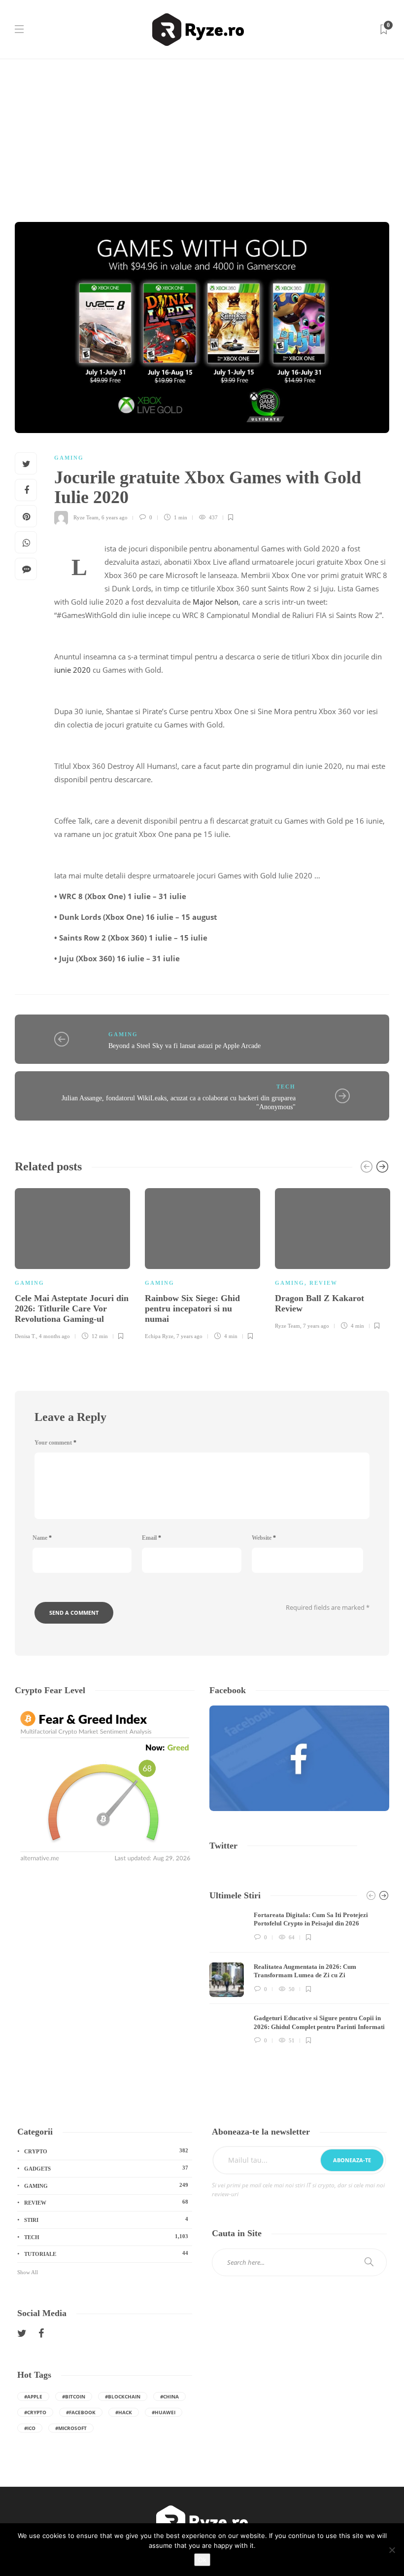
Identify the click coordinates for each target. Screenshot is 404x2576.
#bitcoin (74, 2396)
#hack (124, 2412)
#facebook (81, 2412)
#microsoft (71, 2428)
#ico (30, 2428)
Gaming (69, 458)
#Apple (33, 2396)
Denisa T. (25, 1336)
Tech (286, 1087)
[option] (72, 1262)
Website (264, 1538)
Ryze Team (86, 517)
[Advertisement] (202, 133)
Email (151, 1538)
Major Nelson (216, 602)
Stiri (106, 2219)
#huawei (164, 2412)
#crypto (35, 2412)
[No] (392, 2550)
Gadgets (106, 2168)
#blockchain (123, 2396)
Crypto (106, 2151)
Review (323, 1283)
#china (169, 2396)
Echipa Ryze (159, 1336)
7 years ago (189, 1336)
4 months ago (54, 1336)
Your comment (55, 1443)
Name (42, 1538)
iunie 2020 (72, 670)
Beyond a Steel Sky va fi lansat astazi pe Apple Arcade (185, 1046)
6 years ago (115, 517)
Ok (202, 2560)
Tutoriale (106, 2253)
